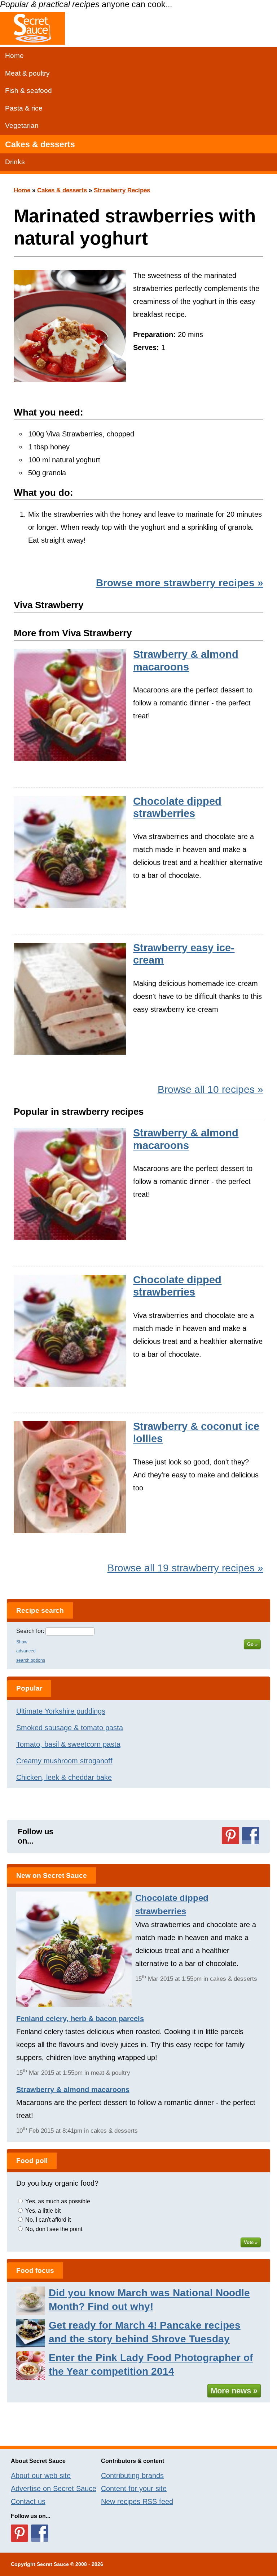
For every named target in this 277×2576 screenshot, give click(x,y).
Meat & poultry (27, 73)
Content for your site (134, 2489)
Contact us (28, 2501)
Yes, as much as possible (58, 2201)
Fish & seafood (28, 91)
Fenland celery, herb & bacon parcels (80, 2019)
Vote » (251, 2242)
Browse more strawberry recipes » (180, 583)
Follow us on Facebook (251, 1836)
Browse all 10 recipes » (210, 1089)
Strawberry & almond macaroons (73, 2090)
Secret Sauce (53, 2564)
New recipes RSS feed (137, 2501)
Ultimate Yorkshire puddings (61, 1711)
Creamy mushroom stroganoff (64, 1761)
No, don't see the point (54, 2229)
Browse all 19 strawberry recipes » (185, 1568)
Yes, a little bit (43, 2211)
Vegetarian (22, 125)
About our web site (41, 2476)
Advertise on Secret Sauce (54, 2489)
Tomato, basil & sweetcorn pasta (68, 1744)
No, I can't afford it (48, 2220)
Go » (252, 1644)
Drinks (15, 162)
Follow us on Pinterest (230, 1836)
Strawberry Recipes (122, 190)
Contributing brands (132, 2476)
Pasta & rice (24, 108)
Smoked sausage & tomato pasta (70, 1728)
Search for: (30, 1631)
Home (14, 56)
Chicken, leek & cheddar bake (64, 1777)
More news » (234, 2391)
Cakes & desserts (40, 144)
